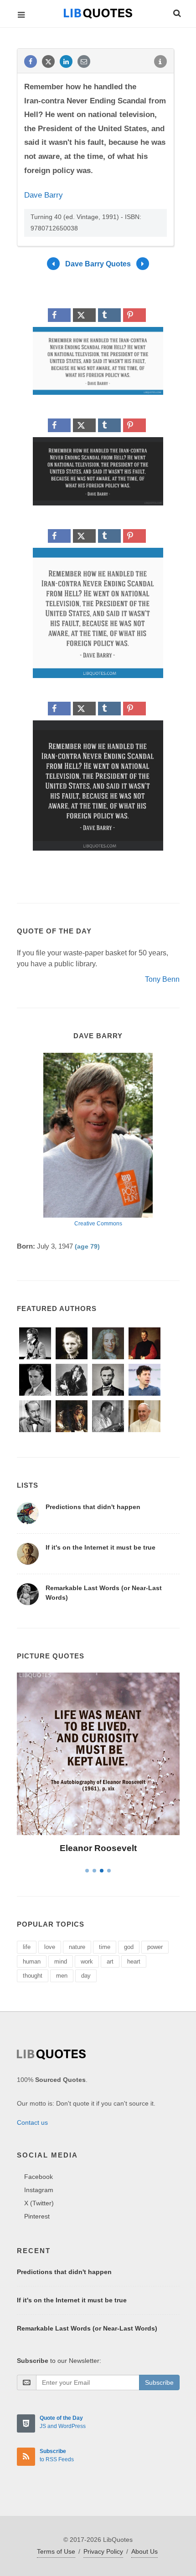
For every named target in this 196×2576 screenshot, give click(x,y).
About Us (144, 2551)
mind (61, 1961)
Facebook (39, 2177)
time (105, 1947)
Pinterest (37, 2216)
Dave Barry (44, 195)
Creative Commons (98, 1224)
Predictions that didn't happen (93, 1507)
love (50, 1947)
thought (33, 1976)
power (155, 1947)
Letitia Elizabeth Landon (98, 1848)
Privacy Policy (103, 2551)
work (87, 1961)
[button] (176, 12)
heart (134, 1961)
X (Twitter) (39, 2203)
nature (77, 1947)
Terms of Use (56, 2551)
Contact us (32, 2122)
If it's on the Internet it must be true (101, 1547)
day (86, 1976)
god (129, 1947)
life (27, 1947)
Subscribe (159, 2382)
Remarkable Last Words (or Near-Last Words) (87, 2328)
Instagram (39, 2190)
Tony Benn (162, 979)
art (110, 1961)
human (32, 1961)
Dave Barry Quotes (98, 263)
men (62, 1976)
